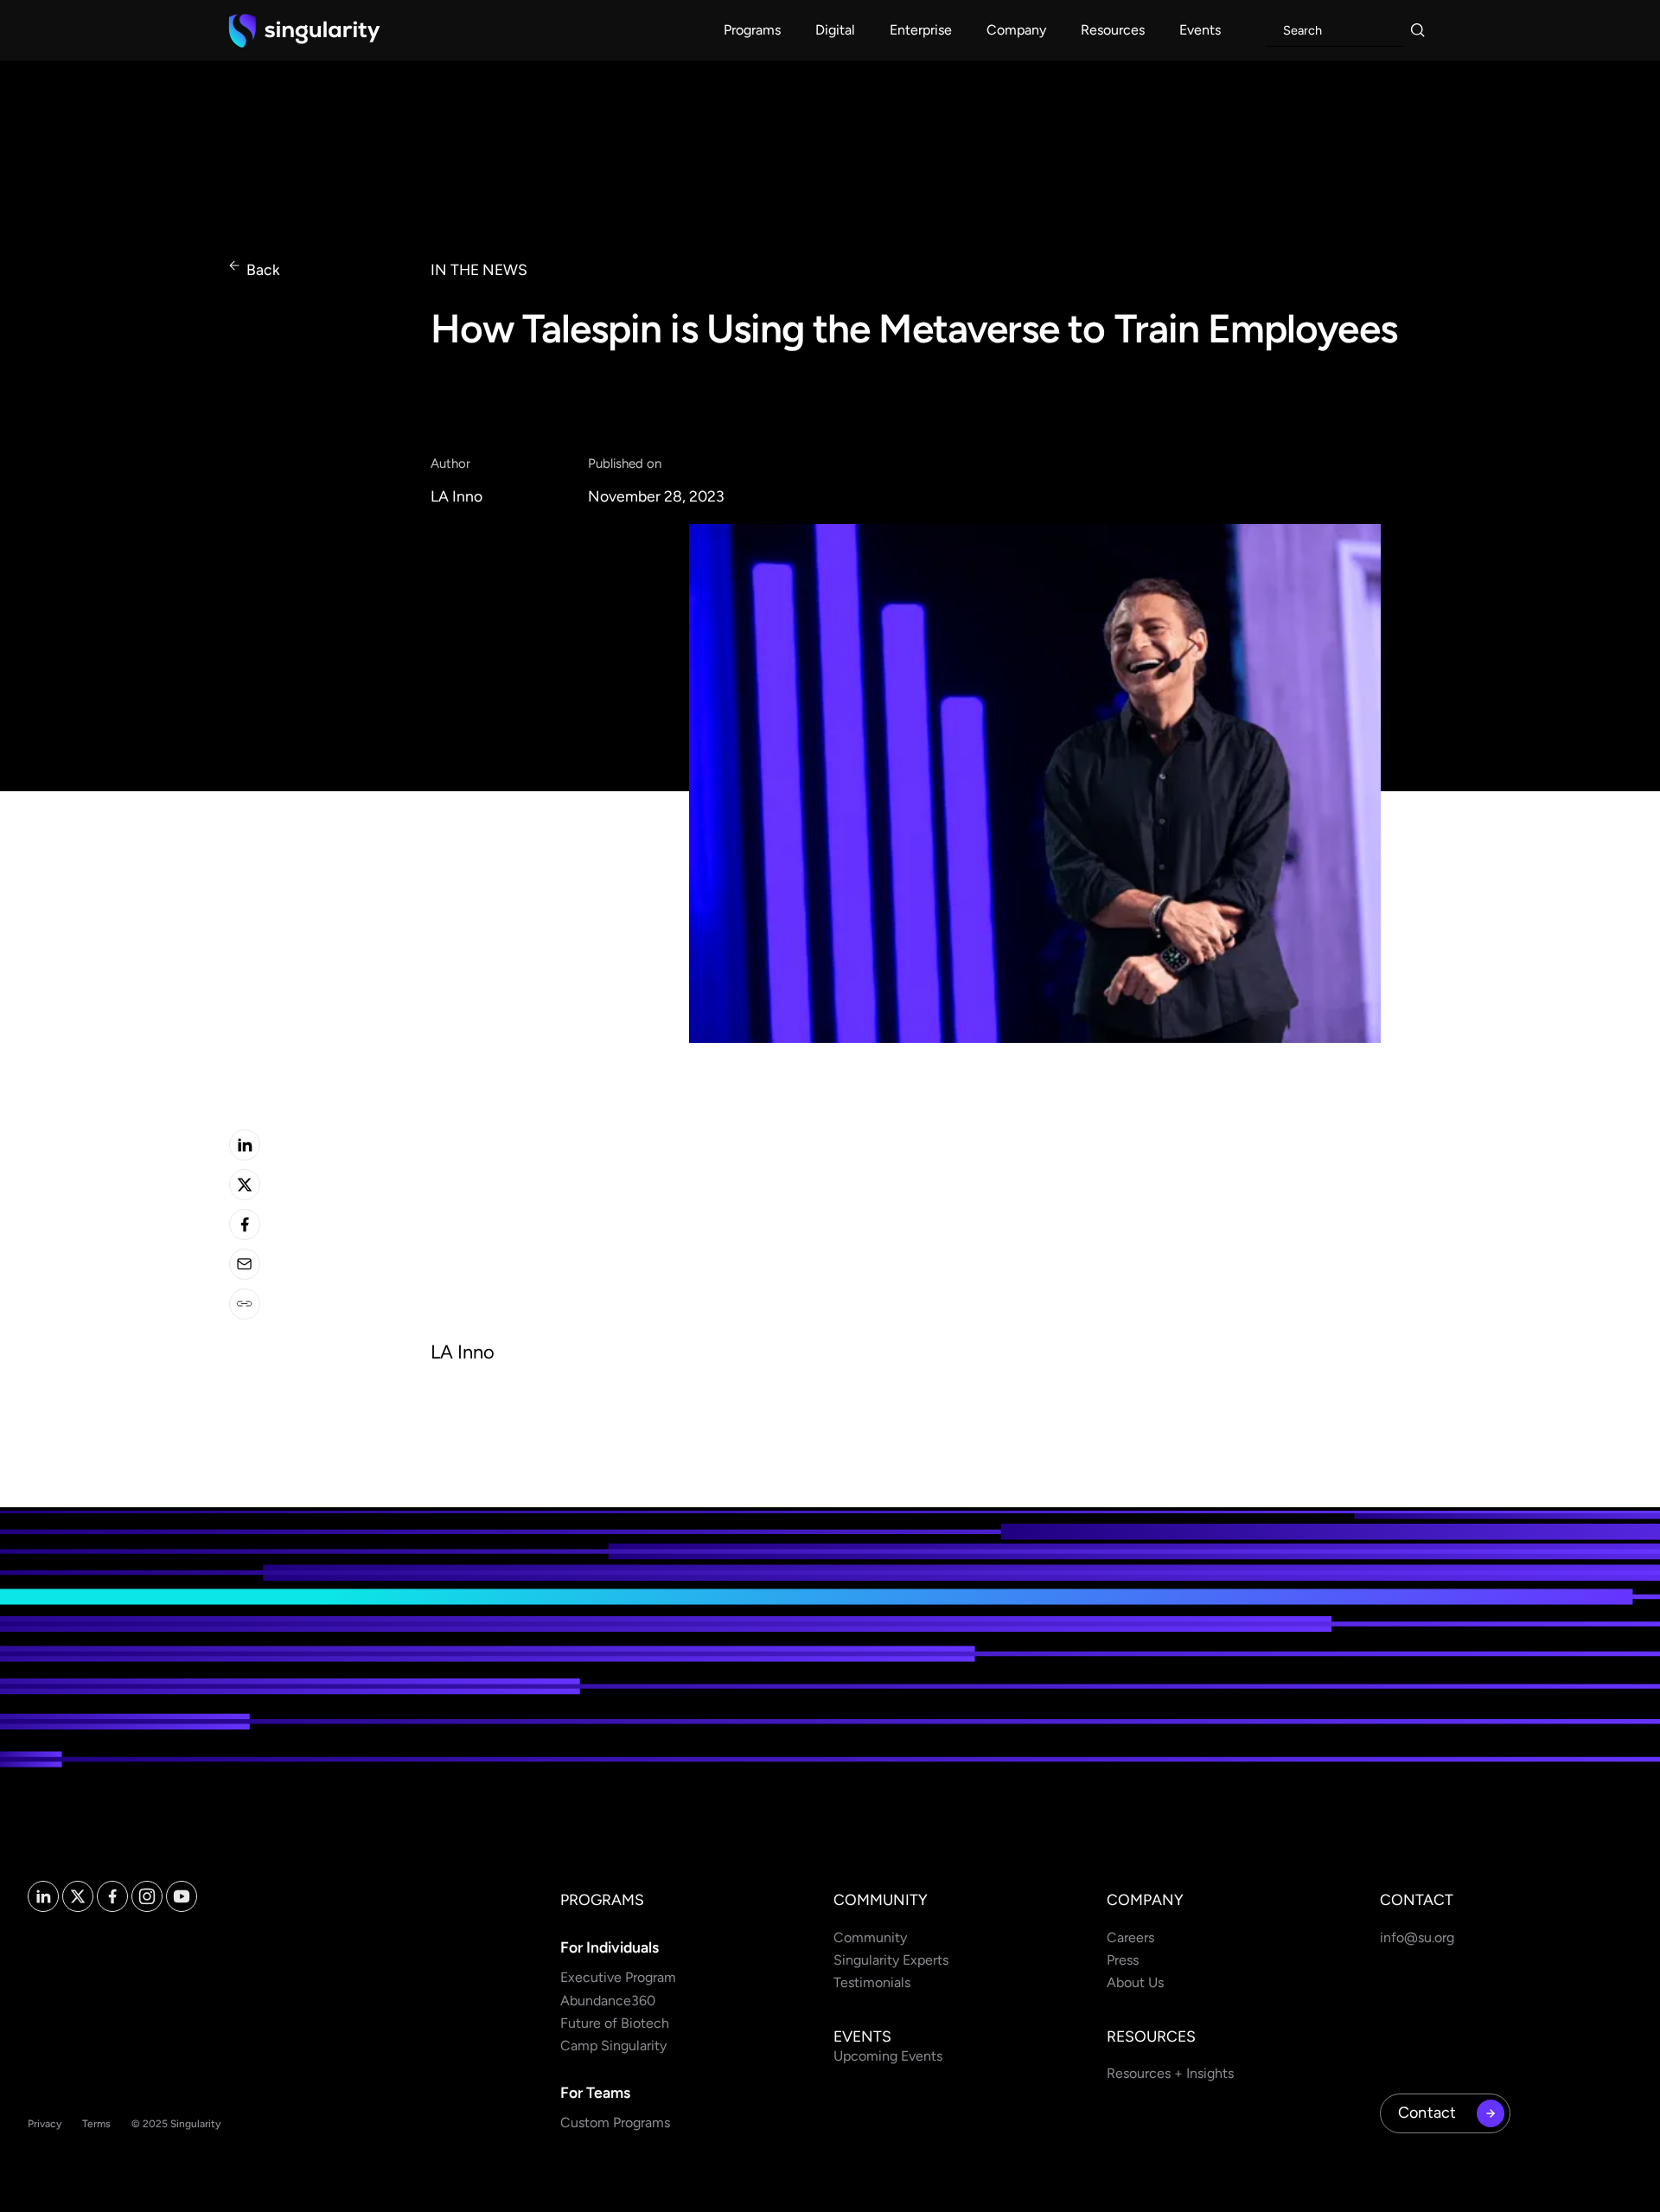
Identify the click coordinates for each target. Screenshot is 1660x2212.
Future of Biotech (615, 2023)
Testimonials (872, 1982)
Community (870, 1937)
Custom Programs (615, 2122)
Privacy (45, 2124)
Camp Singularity (613, 2046)
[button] (752, 30)
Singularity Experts (891, 1960)
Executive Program (618, 1977)
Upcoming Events (888, 2056)
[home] (304, 30)
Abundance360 (608, 2001)
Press (1123, 1960)
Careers (1130, 1937)
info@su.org (1417, 1937)
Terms (96, 2124)
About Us (1135, 1982)
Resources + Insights (1170, 2073)
